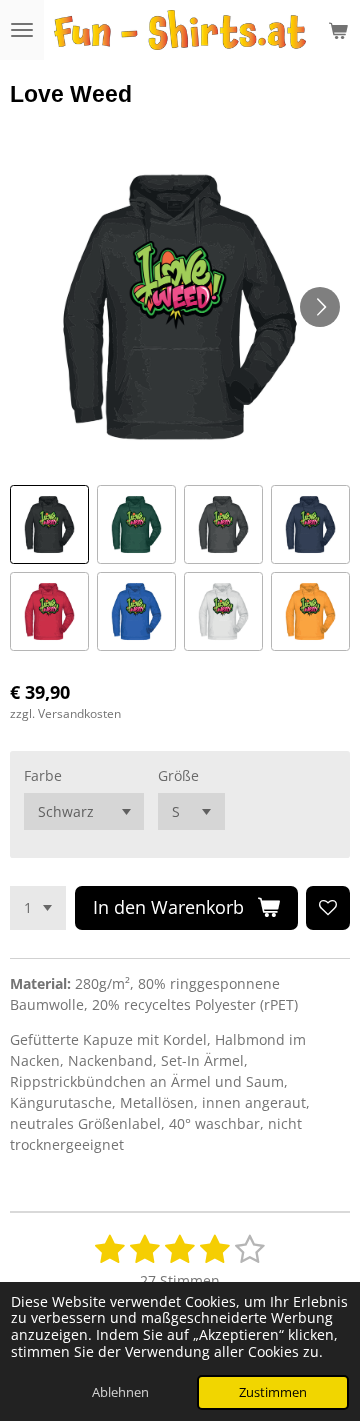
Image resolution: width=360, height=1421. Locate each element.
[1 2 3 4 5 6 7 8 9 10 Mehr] (38, 908)
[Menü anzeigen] (22, 30)
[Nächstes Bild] (320, 307)
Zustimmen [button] (273, 1392)
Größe (178, 775)
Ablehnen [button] (120, 1392)
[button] (49, 524)
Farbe (43, 775)
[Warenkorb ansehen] (338, 30)
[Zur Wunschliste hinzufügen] (328, 908)
